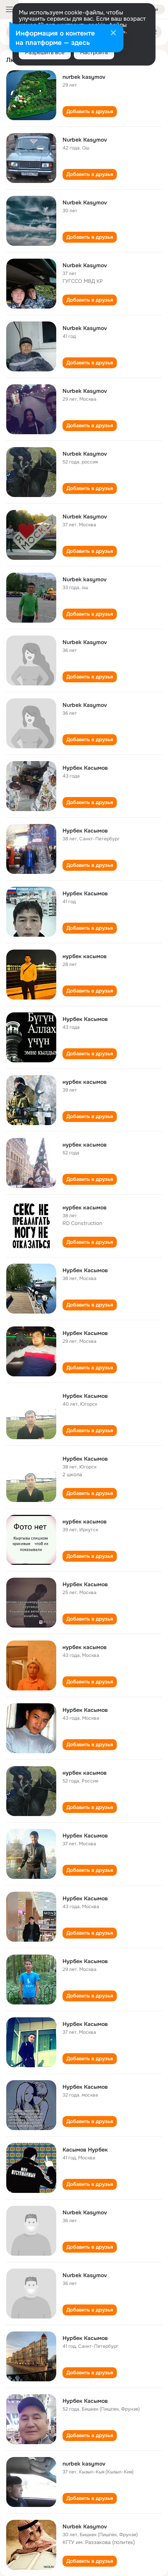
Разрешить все (45, 52)
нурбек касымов (85, 956)
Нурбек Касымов (85, 768)
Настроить (94, 52)
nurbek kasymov (84, 77)
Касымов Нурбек (85, 2150)
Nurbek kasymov (85, 579)
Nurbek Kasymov (85, 140)
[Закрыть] (113, 34)
